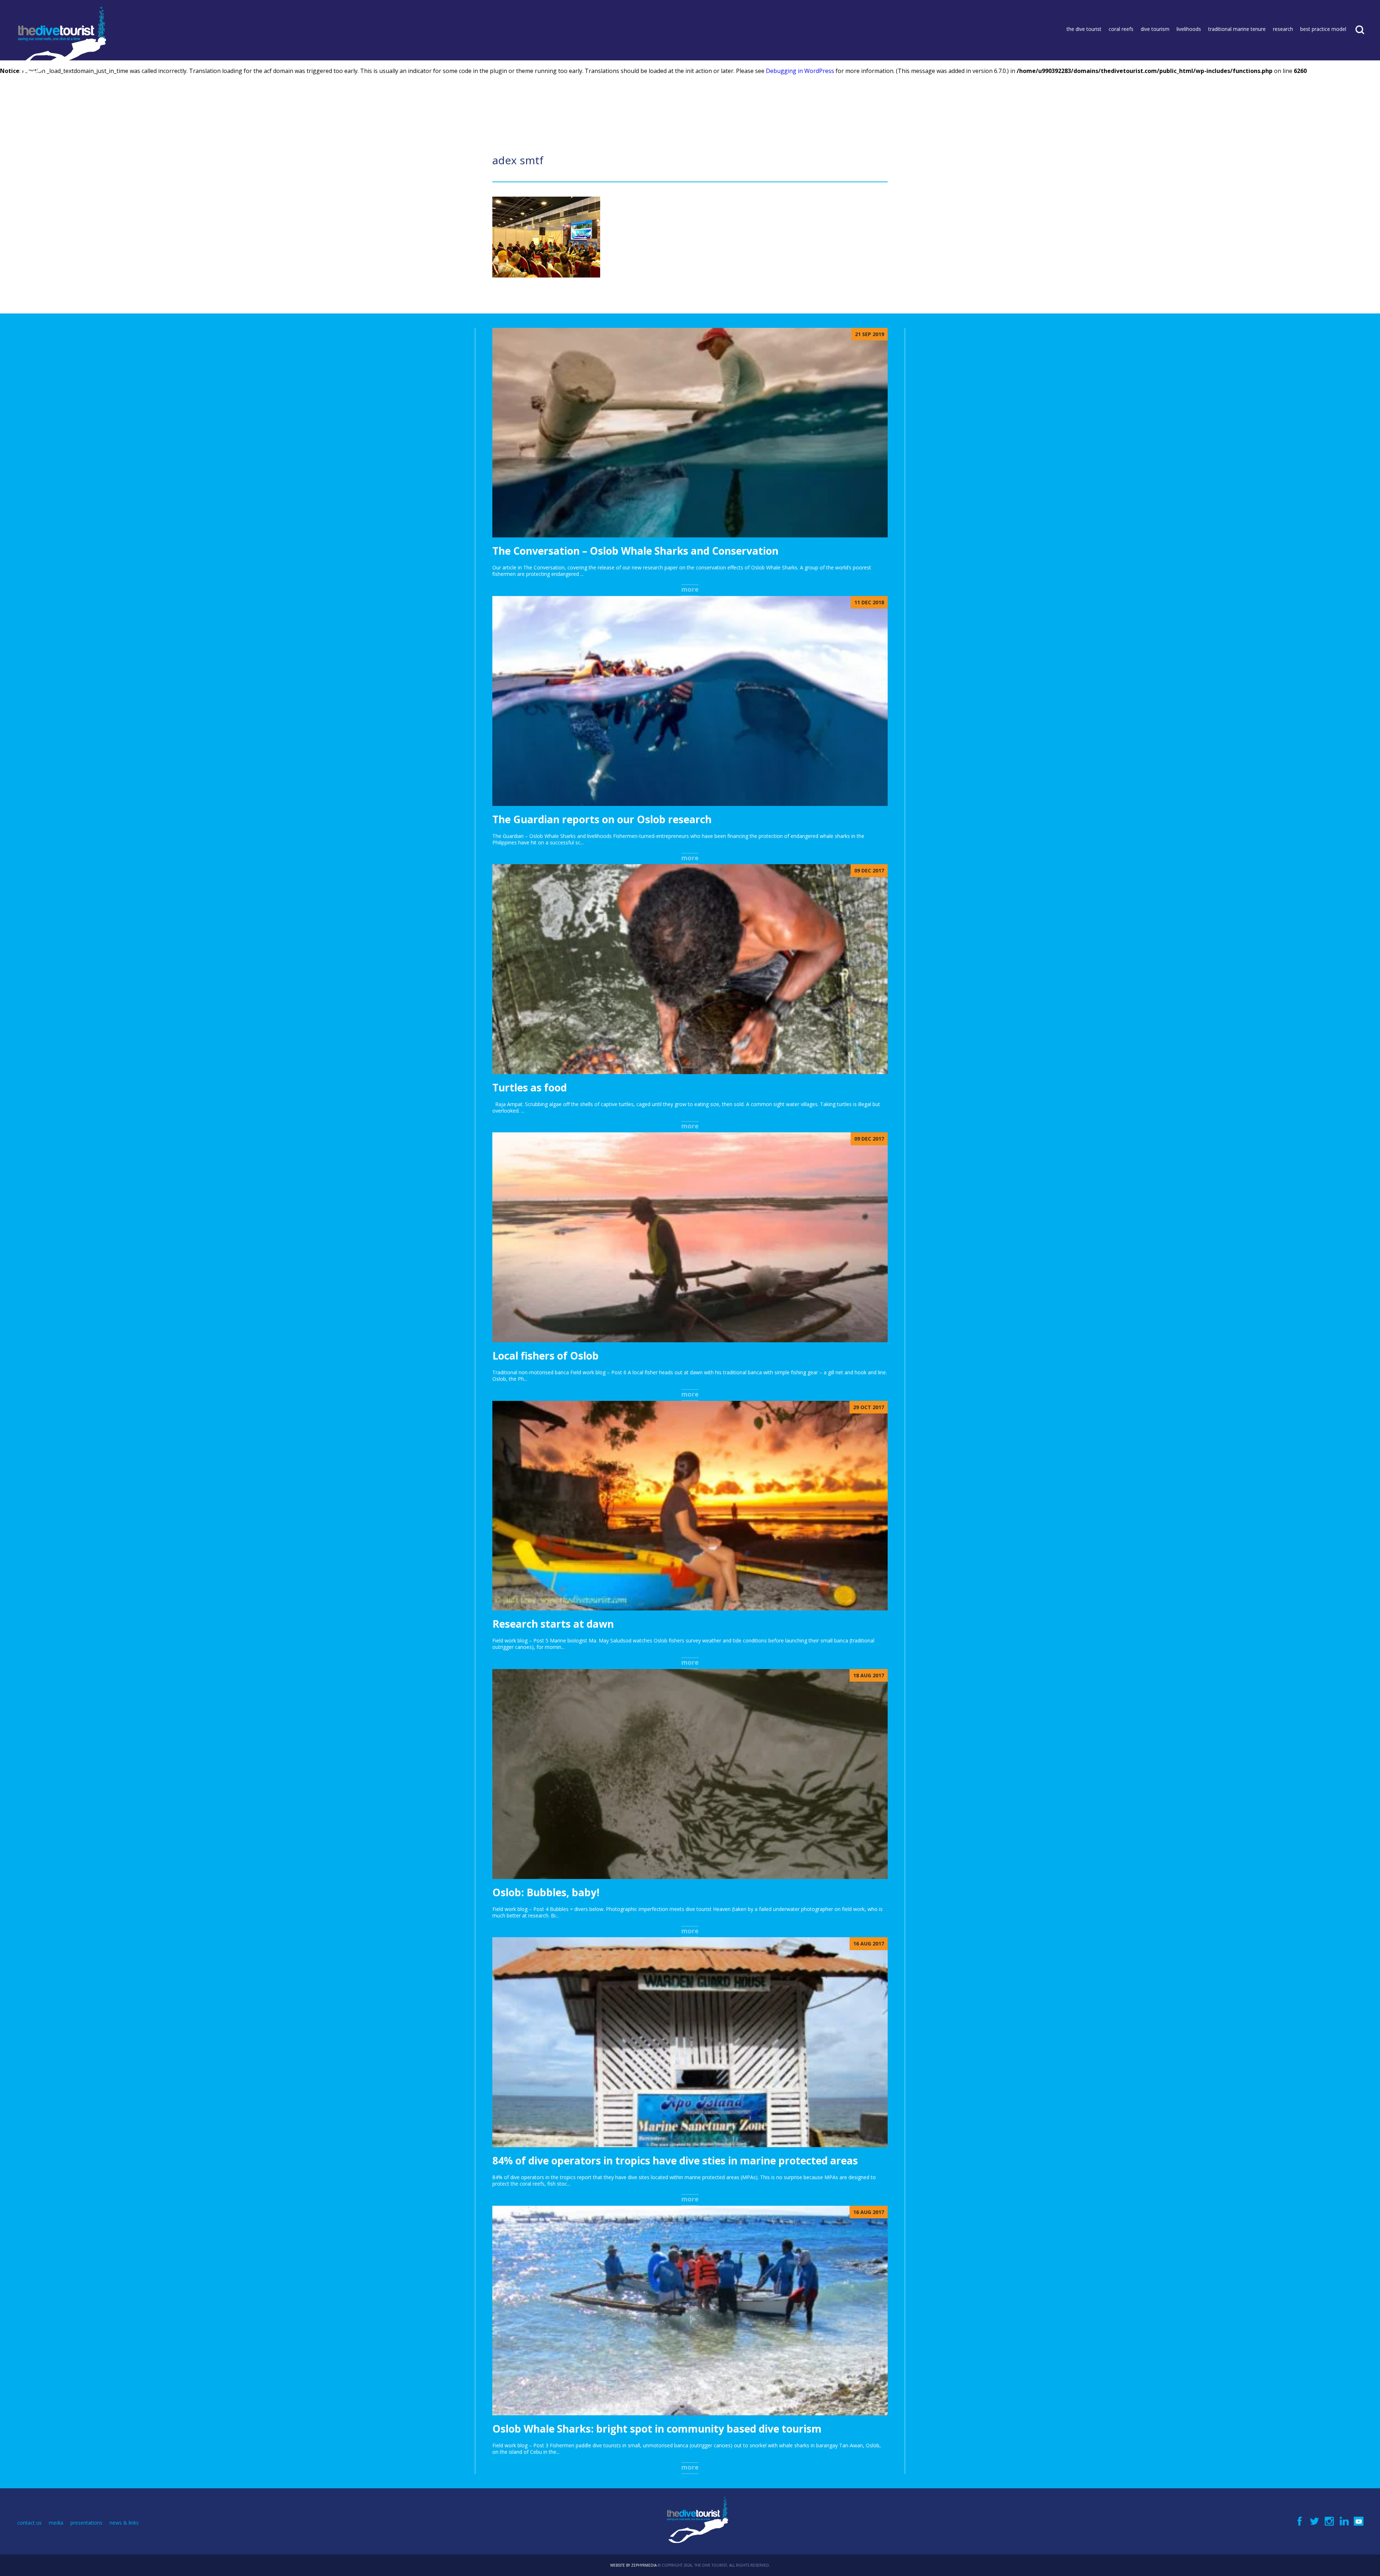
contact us (29, 2523)
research (1283, 29)
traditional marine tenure (1237, 29)
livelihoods (1189, 29)
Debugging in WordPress (800, 71)
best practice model (1323, 29)
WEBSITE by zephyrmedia (633, 2565)
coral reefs (1121, 29)
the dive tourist (1084, 29)
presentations (86, 2523)
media (56, 2523)
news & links (124, 2523)
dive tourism (1155, 29)
